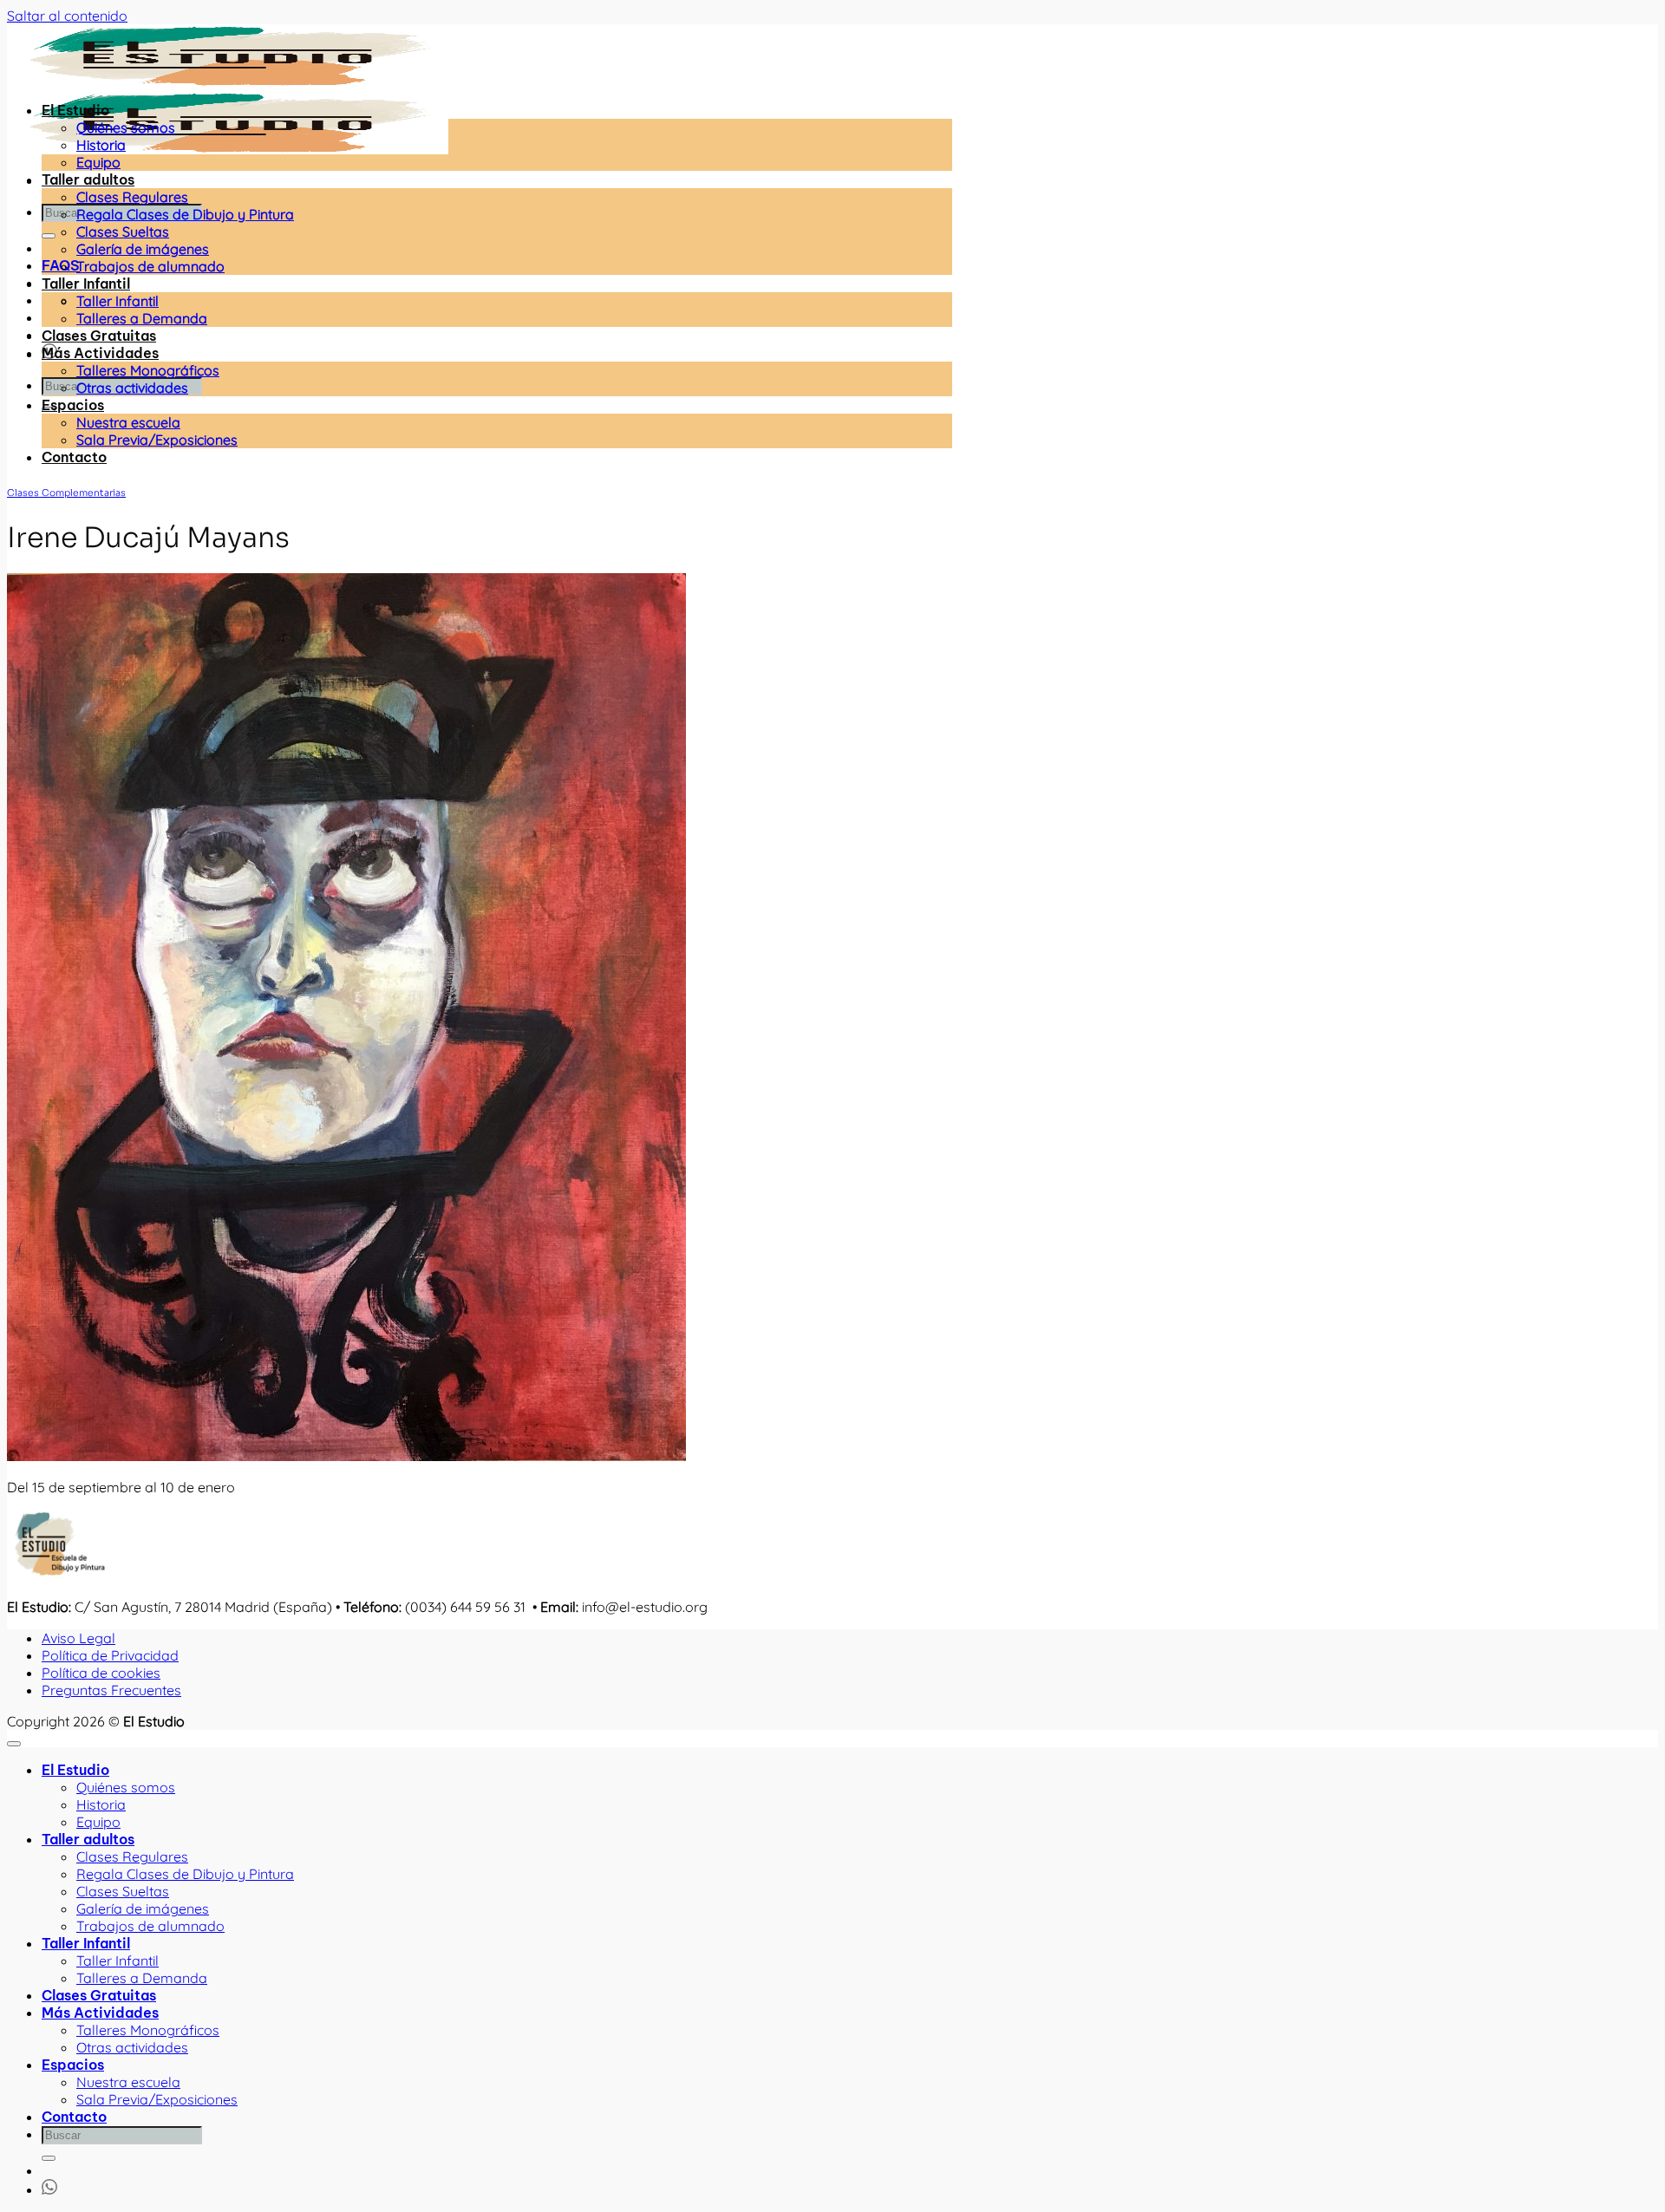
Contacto (74, 457)
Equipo (98, 162)
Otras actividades (132, 388)
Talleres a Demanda (142, 318)
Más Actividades (100, 353)
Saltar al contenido (67, 16)
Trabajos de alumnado (150, 266)
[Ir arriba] (14, 1744)
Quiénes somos (126, 127)
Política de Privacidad (110, 1655)
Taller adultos (88, 179)
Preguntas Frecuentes (111, 1690)
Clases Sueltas (123, 232)
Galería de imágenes (143, 249)
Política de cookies (101, 1673)
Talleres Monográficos (148, 370)
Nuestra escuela (128, 422)
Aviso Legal (78, 1638)
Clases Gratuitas (99, 336)
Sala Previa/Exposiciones (157, 440)
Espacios (73, 405)
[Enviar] (49, 236)
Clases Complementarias (66, 493)
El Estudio (75, 110)
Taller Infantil (86, 284)
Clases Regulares (132, 197)
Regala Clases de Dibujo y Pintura (185, 214)
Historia (101, 145)
